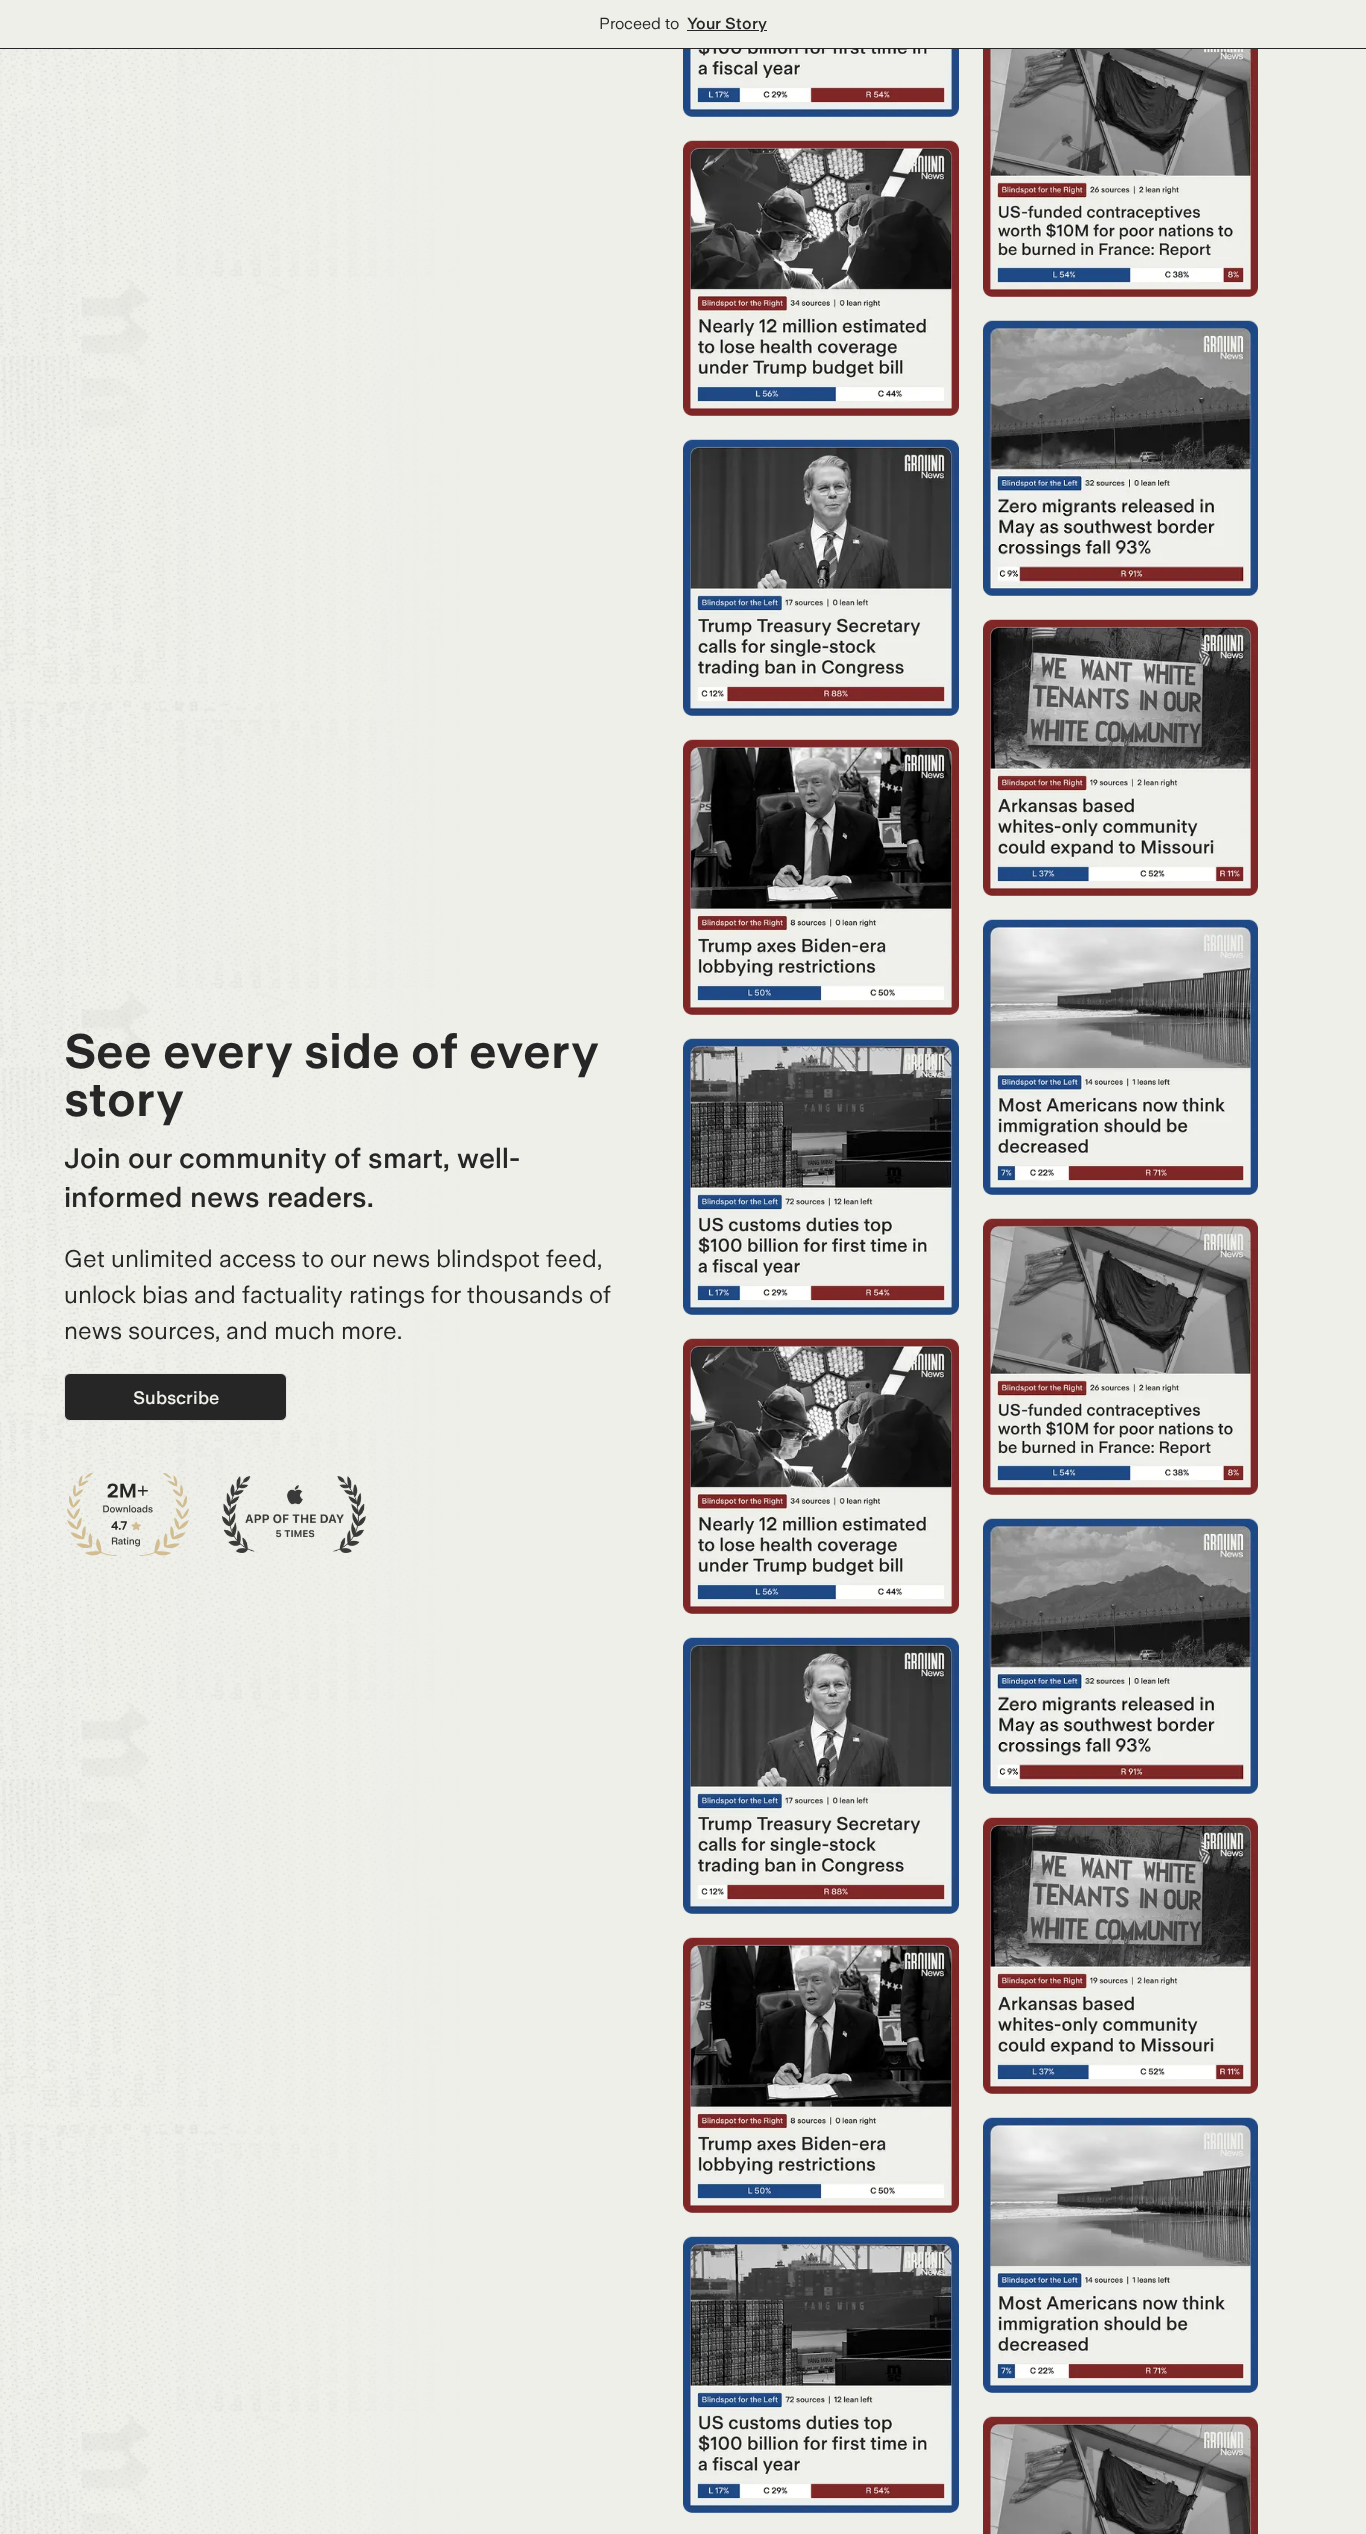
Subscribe (176, 1397)
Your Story (727, 23)
